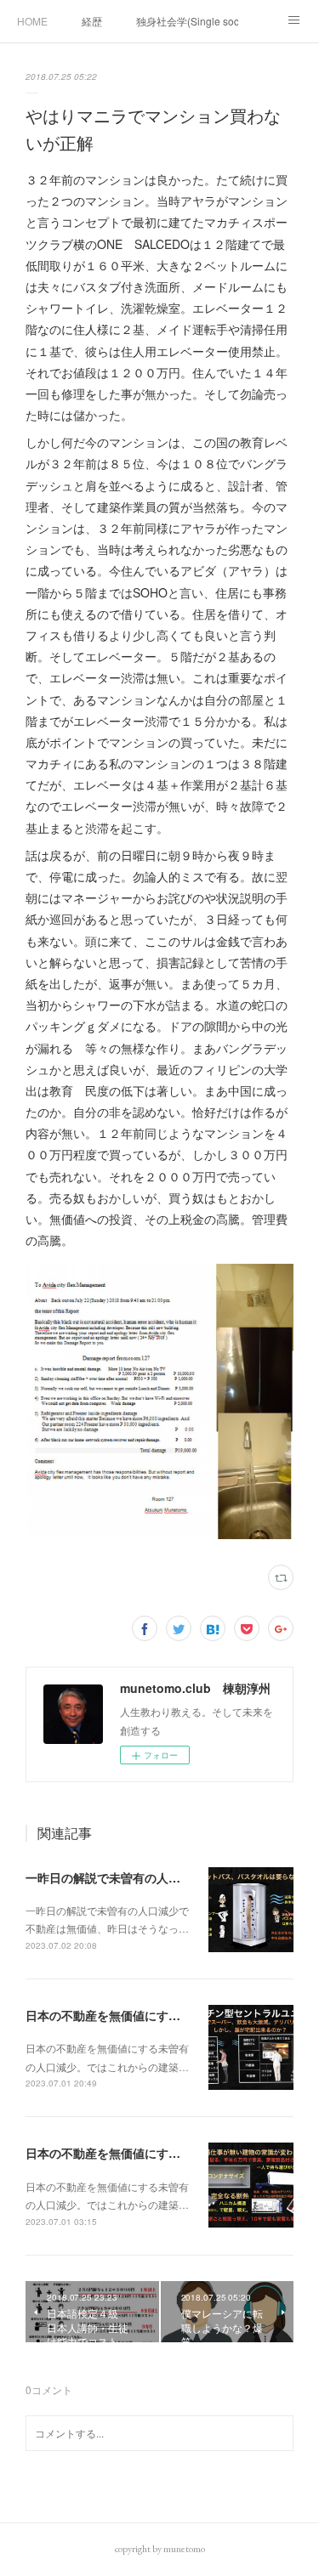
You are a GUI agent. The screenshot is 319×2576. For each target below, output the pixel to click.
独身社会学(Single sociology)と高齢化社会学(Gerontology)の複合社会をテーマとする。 (187, 21)
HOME (32, 21)
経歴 (92, 21)
